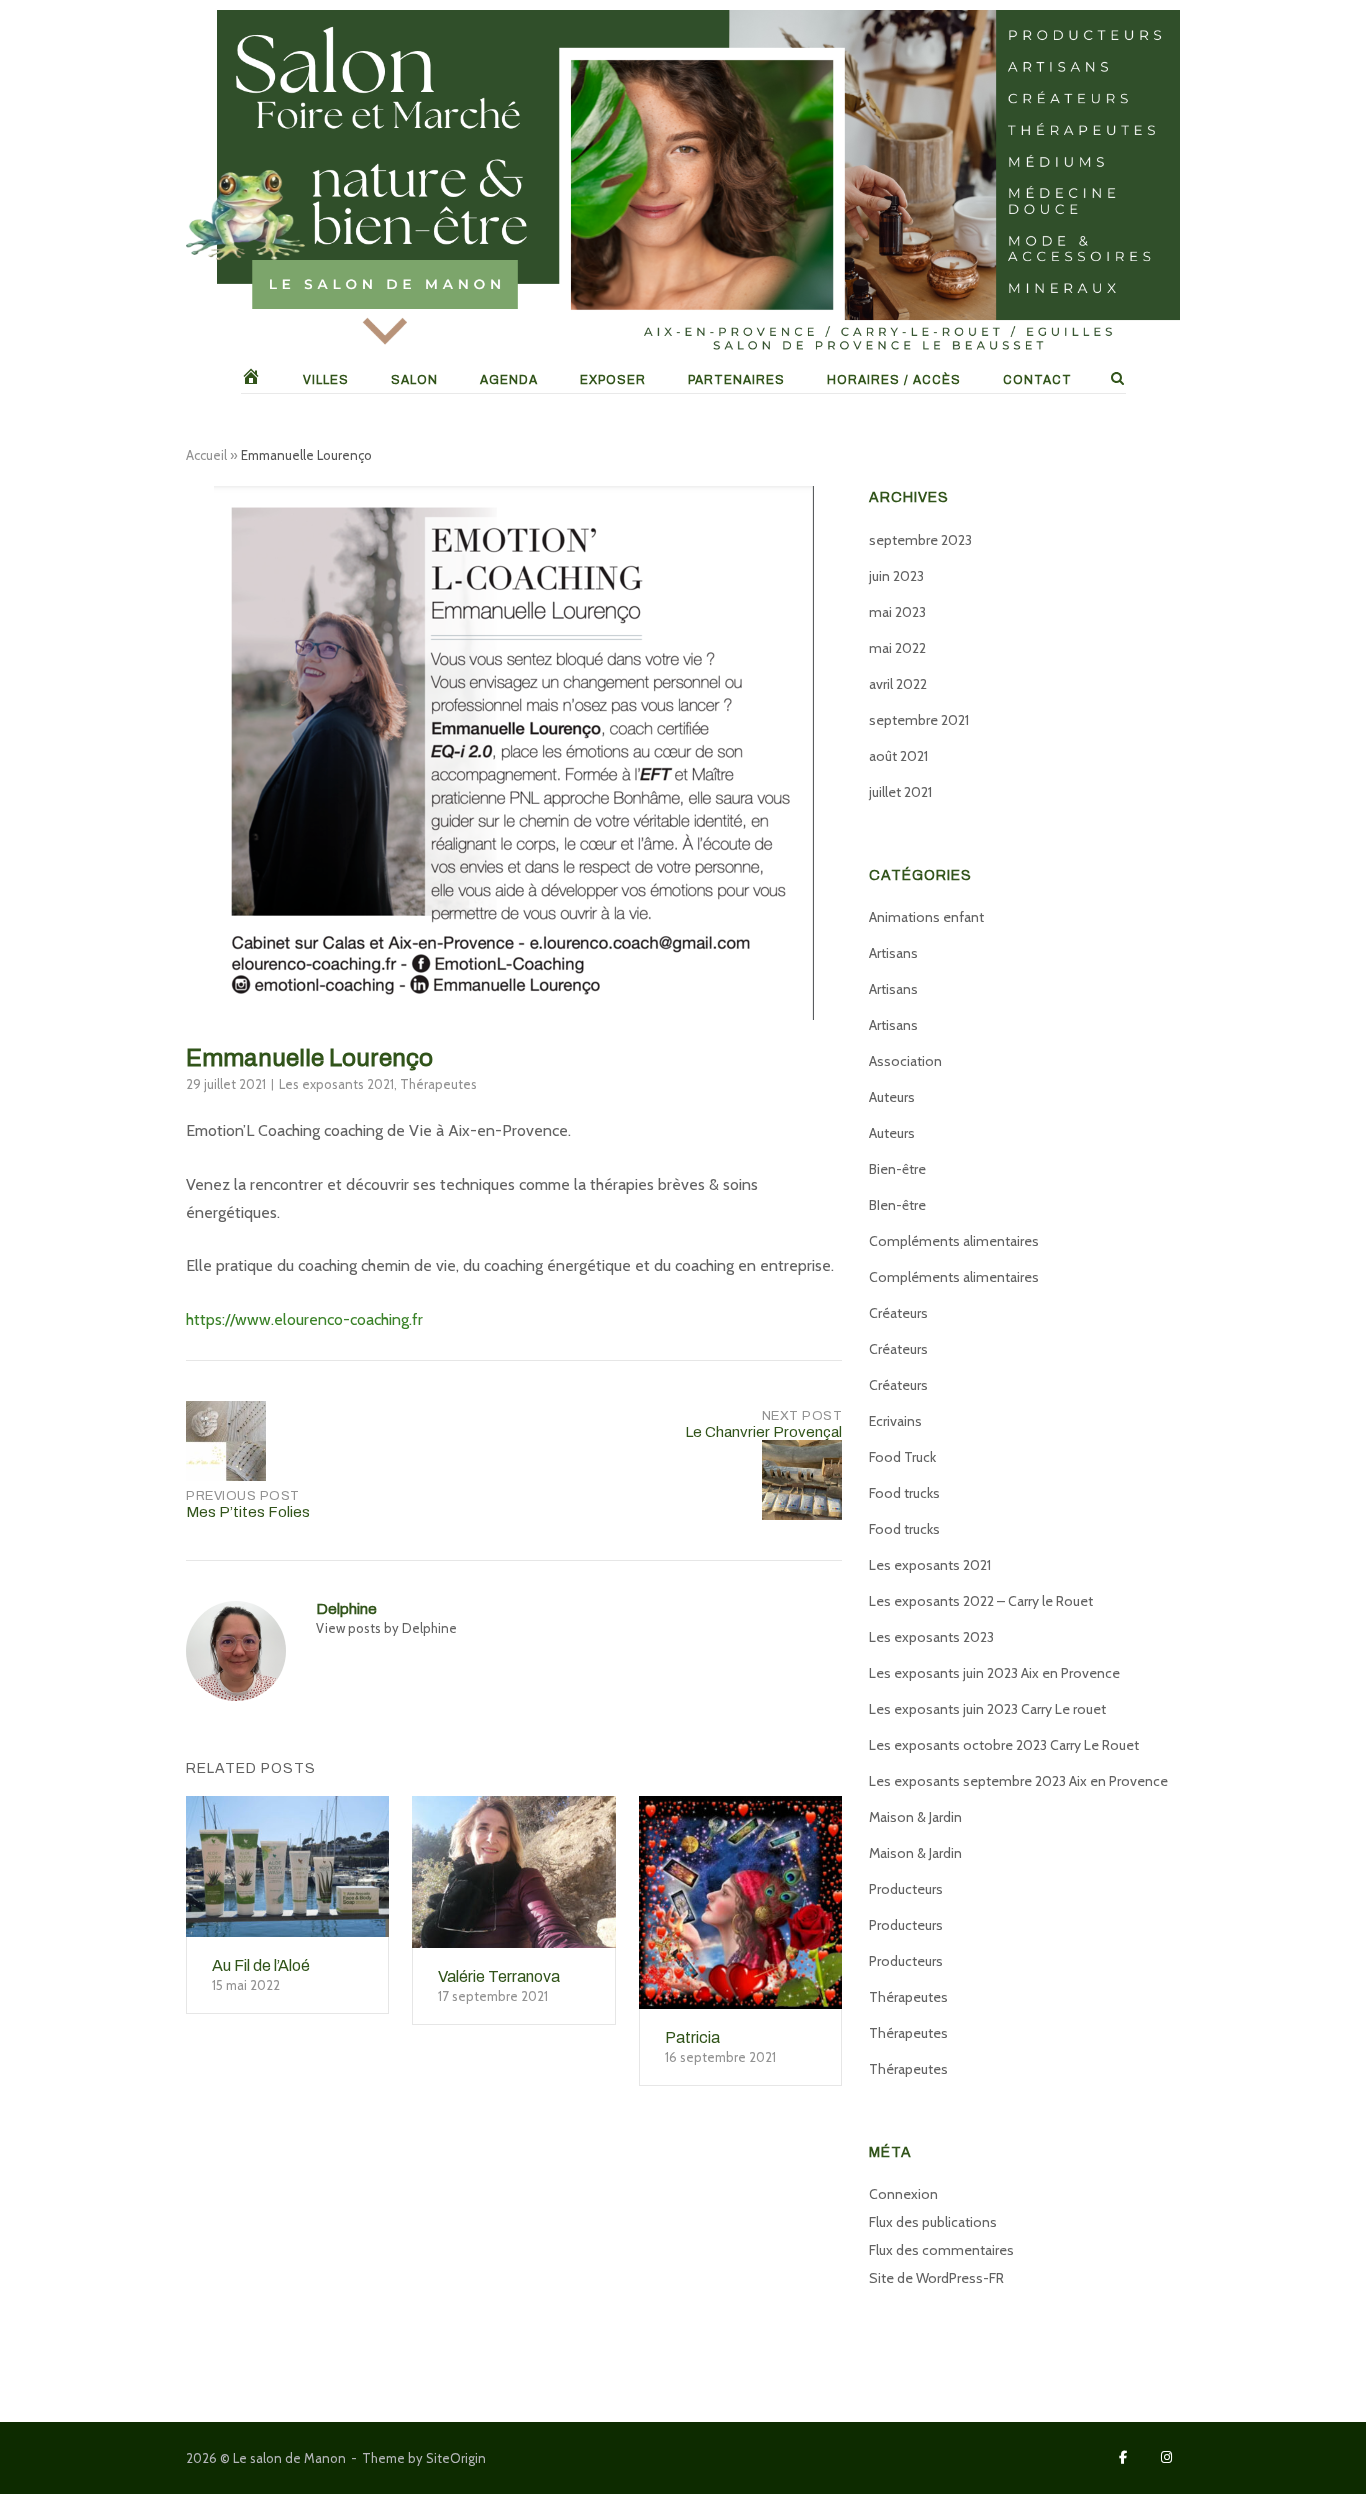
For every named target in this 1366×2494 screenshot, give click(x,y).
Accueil (206, 455)
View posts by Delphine (386, 1628)
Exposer (613, 380)
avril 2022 (898, 684)
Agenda (509, 380)
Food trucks (904, 1493)
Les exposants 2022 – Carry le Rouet (981, 1601)
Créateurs (898, 1313)
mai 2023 (897, 612)
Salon (414, 380)
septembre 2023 (920, 540)
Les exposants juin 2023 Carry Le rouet (987, 1709)
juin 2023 (896, 576)
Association (905, 1061)
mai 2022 (897, 648)
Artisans (893, 953)
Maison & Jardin (915, 1817)
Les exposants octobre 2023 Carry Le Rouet (1004, 1745)
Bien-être (897, 1169)
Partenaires (736, 380)
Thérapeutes (438, 1084)
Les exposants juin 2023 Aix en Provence (994, 1673)
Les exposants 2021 (336, 1084)
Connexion (903, 2194)
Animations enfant (926, 917)
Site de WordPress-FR (936, 2278)
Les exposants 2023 (931, 1637)
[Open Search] (1117, 379)
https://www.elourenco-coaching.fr (304, 1319)
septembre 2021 (919, 720)
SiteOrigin (456, 2458)
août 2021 (898, 756)
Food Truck (902, 1457)
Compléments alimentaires (954, 1241)
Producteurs (906, 1889)
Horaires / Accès (894, 380)
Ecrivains (895, 1421)
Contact (1037, 380)
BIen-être (897, 1205)
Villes (326, 380)
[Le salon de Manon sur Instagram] (1166, 2457)
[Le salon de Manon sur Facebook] (1123, 2457)
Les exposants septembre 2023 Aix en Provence (1018, 1781)
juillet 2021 (900, 792)
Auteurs (892, 1097)
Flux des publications (933, 2222)
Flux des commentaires (941, 2250)
